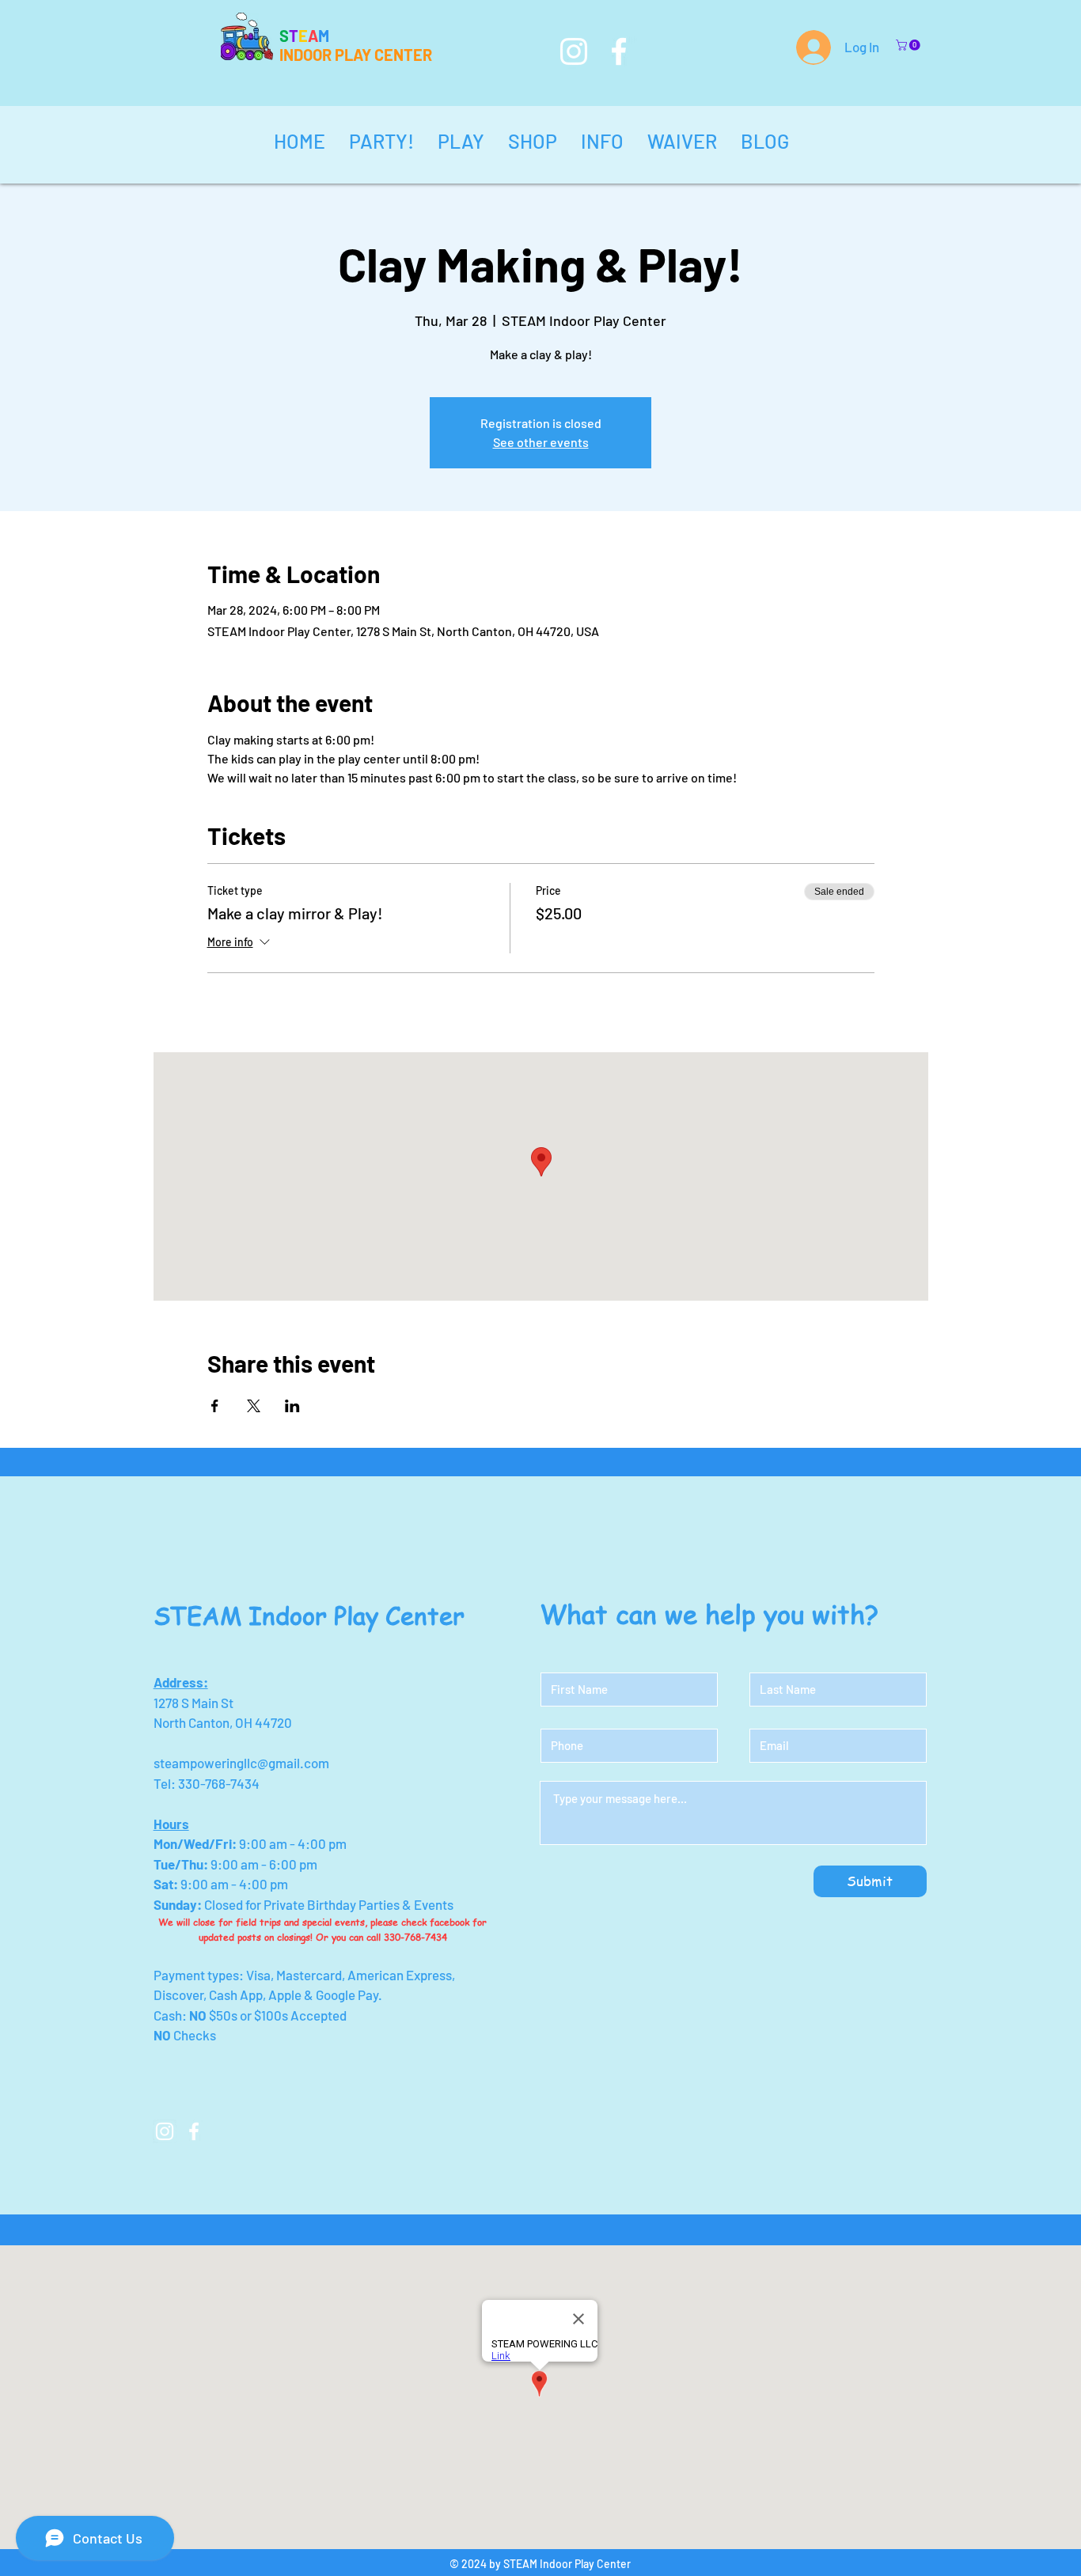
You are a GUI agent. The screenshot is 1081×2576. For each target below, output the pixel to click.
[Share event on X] (254, 1406)
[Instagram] (574, 51)
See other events (541, 442)
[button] (909, 45)
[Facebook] (619, 51)
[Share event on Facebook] (215, 1406)
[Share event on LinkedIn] (292, 1406)
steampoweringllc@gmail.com (241, 1763)
